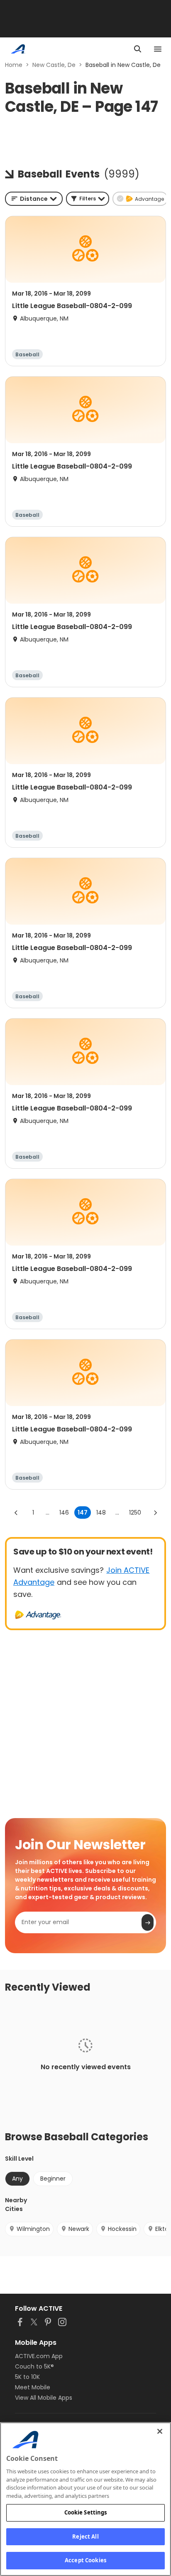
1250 (135, 1513)
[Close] (160, 2431)
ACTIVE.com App (39, 2356)
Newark (79, 2229)
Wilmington (33, 2229)
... (48, 1513)
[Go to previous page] (16, 1513)
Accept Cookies (85, 2560)
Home (14, 65)
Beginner (53, 2179)
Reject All (85, 2537)
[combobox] (34, 199)
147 (83, 1513)
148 (101, 1513)
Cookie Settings (86, 2512)
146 (64, 1513)
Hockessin (122, 2229)
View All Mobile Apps (44, 2398)
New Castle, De (54, 65)
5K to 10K (27, 2377)
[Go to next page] (155, 1513)
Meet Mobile (33, 2387)
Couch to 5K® (34, 2366)
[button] (88, 199)
